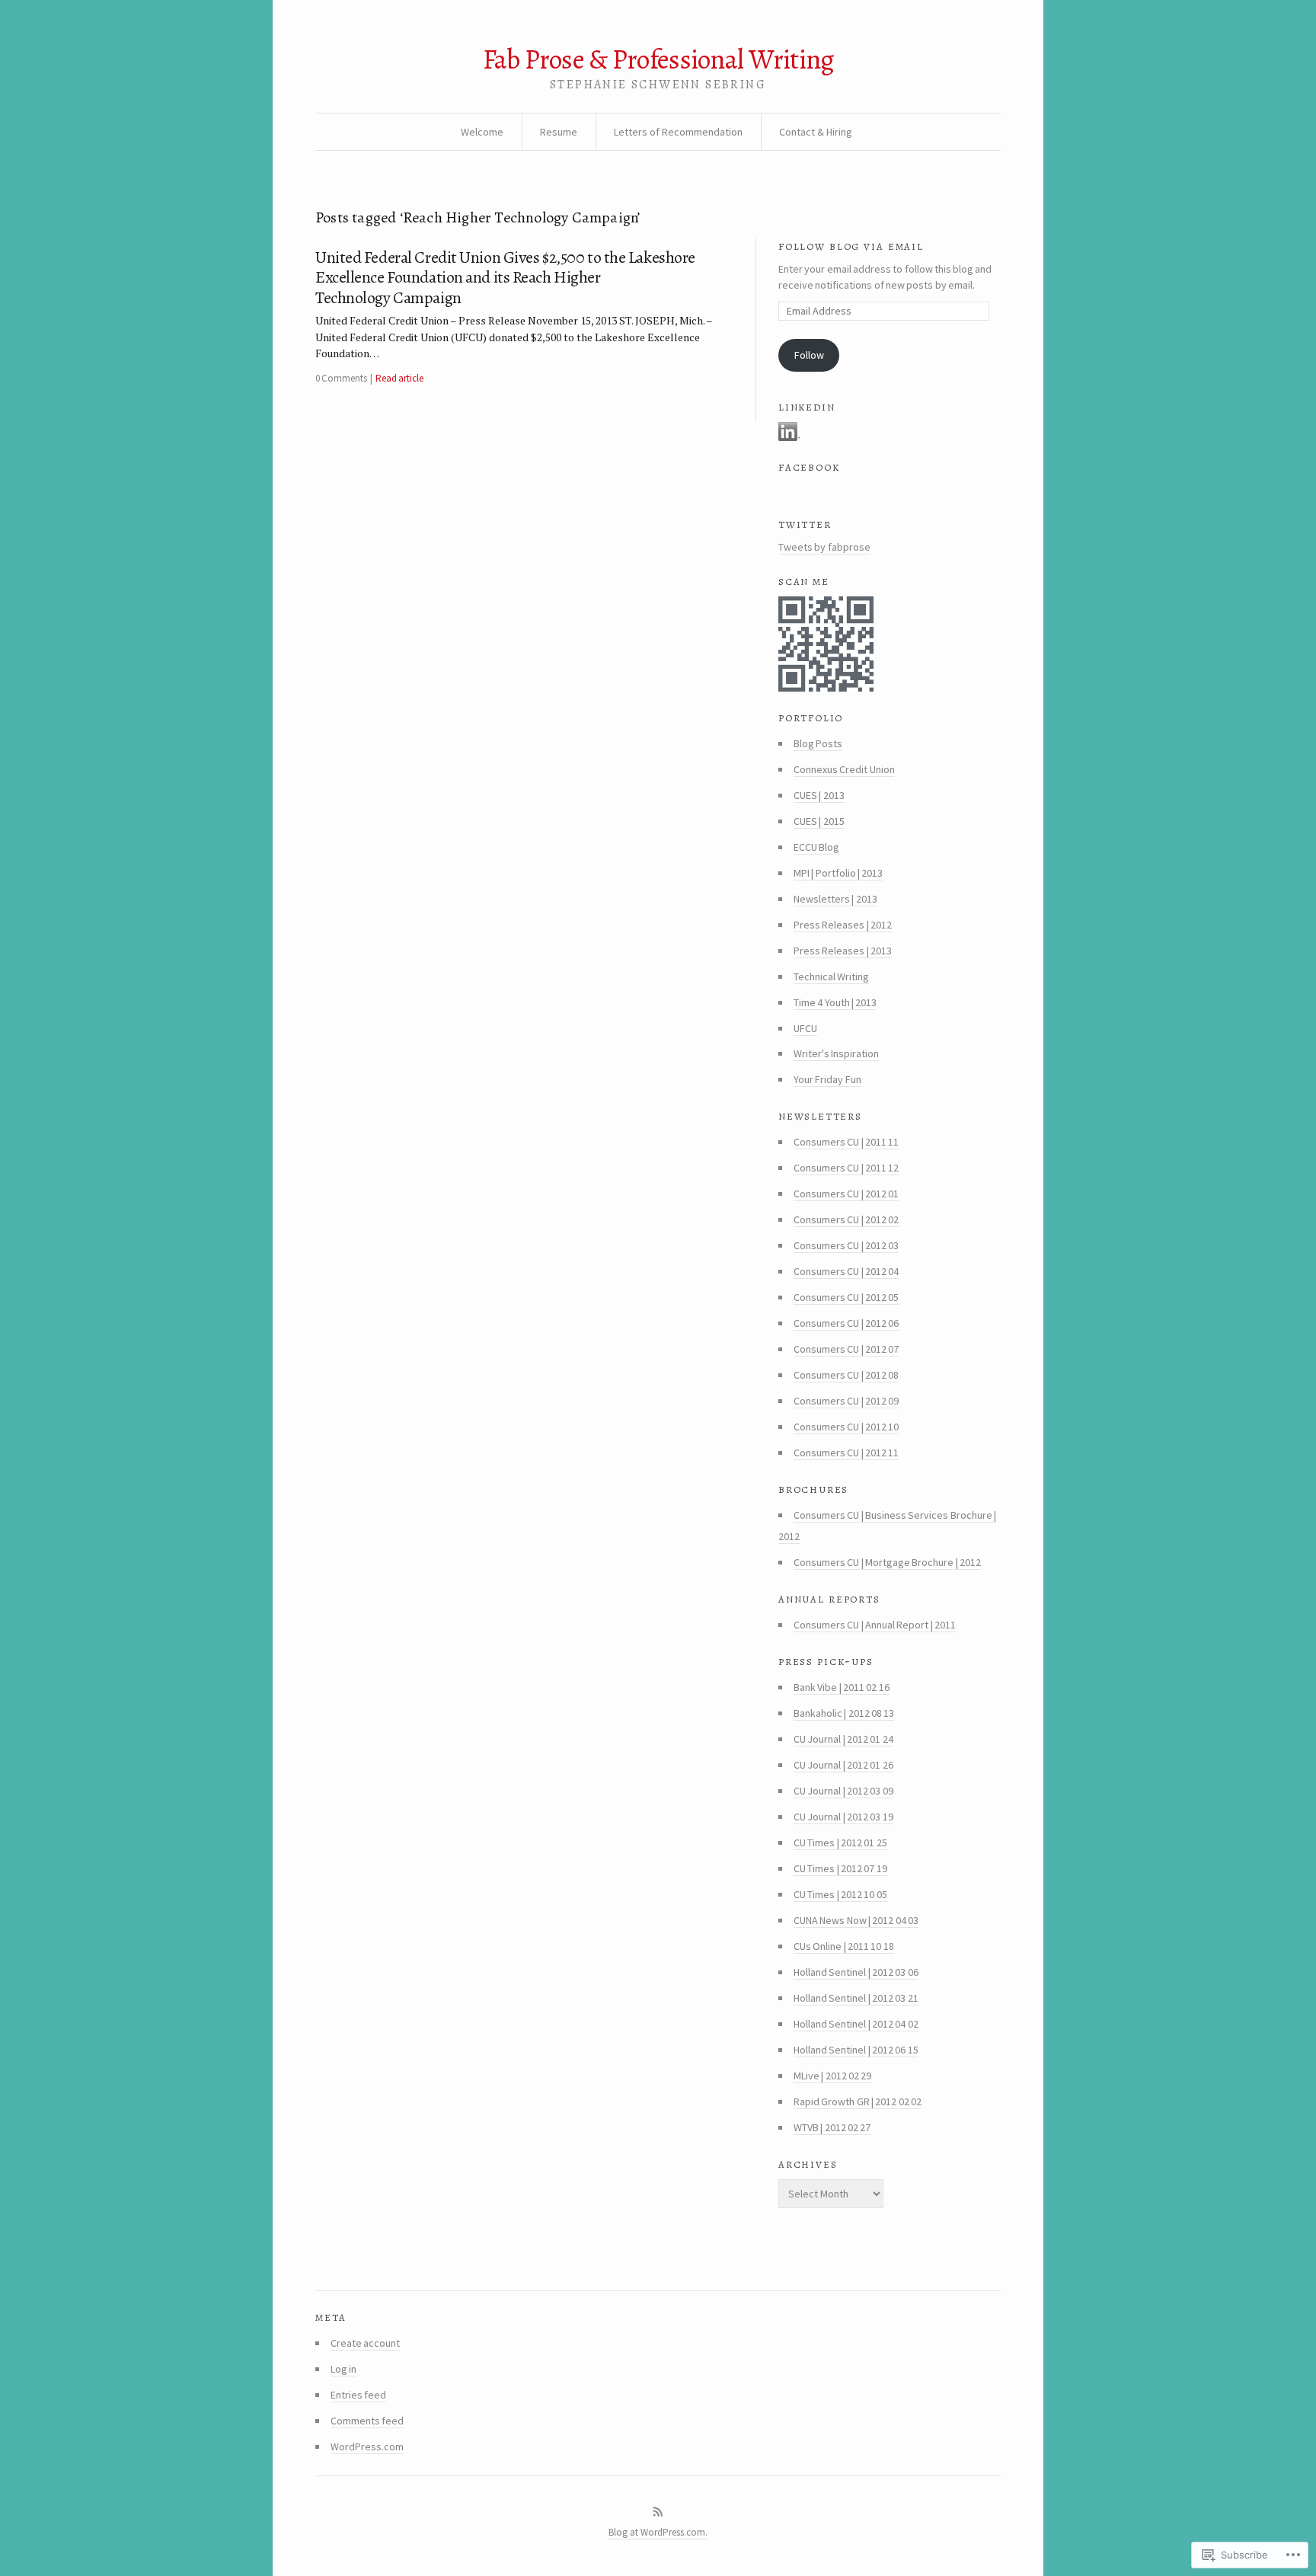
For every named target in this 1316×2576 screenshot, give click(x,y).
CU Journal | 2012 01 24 (843, 1739)
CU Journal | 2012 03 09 (843, 1791)
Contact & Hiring (816, 132)
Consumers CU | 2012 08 (846, 1375)
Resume (559, 132)
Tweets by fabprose (824, 547)
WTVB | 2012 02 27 (832, 2127)
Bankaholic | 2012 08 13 (844, 1713)
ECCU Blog (816, 847)
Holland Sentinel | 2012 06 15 (856, 2050)
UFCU (805, 1028)
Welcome (482, 132)
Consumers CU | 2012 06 (846, 1323)
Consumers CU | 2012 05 (846, 1297)
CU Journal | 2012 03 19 (843, 1817)
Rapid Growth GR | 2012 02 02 (858, 2101)
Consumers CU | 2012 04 (846, 1271)
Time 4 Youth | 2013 (835, 1002)
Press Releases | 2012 (843, 925)
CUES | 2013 (819, 795)
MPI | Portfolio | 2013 (838, 873)
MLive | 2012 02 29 (832, 2076)
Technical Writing (831, 976)
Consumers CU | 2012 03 (846, 1245)
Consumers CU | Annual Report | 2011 (875, 1625)
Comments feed (367, 2421)
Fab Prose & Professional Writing (658, 59)
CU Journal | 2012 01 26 (843, 1765)
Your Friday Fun (827, 1079)
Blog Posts (818, 743)
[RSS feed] (658, 2512)
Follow (809, 355)
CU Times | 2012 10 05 (840, 1894)
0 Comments (341, 378)
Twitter (805, 523)
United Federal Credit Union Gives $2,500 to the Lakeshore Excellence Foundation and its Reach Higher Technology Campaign (505, 278)
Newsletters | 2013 (835, 899)
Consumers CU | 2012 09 (846, 1401)
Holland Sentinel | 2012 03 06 (856, 1972)
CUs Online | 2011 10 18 (844, 1946)
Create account (365, 2343)
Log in (343, 2369)
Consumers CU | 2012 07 (846, 1349)
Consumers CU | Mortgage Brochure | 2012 (887, 1562)
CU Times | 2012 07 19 (840, 1868)
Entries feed (358, 2395)
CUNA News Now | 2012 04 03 (856, 1920)
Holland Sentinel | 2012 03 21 (856, 1998)
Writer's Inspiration (836, 1053)
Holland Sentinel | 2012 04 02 (856, 2024)
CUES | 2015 (819, 821)
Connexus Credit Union (844, 769)
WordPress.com (367, 2447)
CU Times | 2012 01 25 (840, 1843)
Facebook (809, 466)
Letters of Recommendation (678, 132)
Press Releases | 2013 (843, 951)
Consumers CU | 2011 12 (846, 1168)
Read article (399, 378)
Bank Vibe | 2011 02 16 (842, 1687)
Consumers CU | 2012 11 (846, 1453)
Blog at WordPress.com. (658, 2532)
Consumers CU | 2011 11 (846, 1142)
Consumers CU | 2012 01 (846, 1194)
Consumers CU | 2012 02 (846, 1219)
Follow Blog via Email (851, 245)
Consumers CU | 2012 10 (846, 1427)
